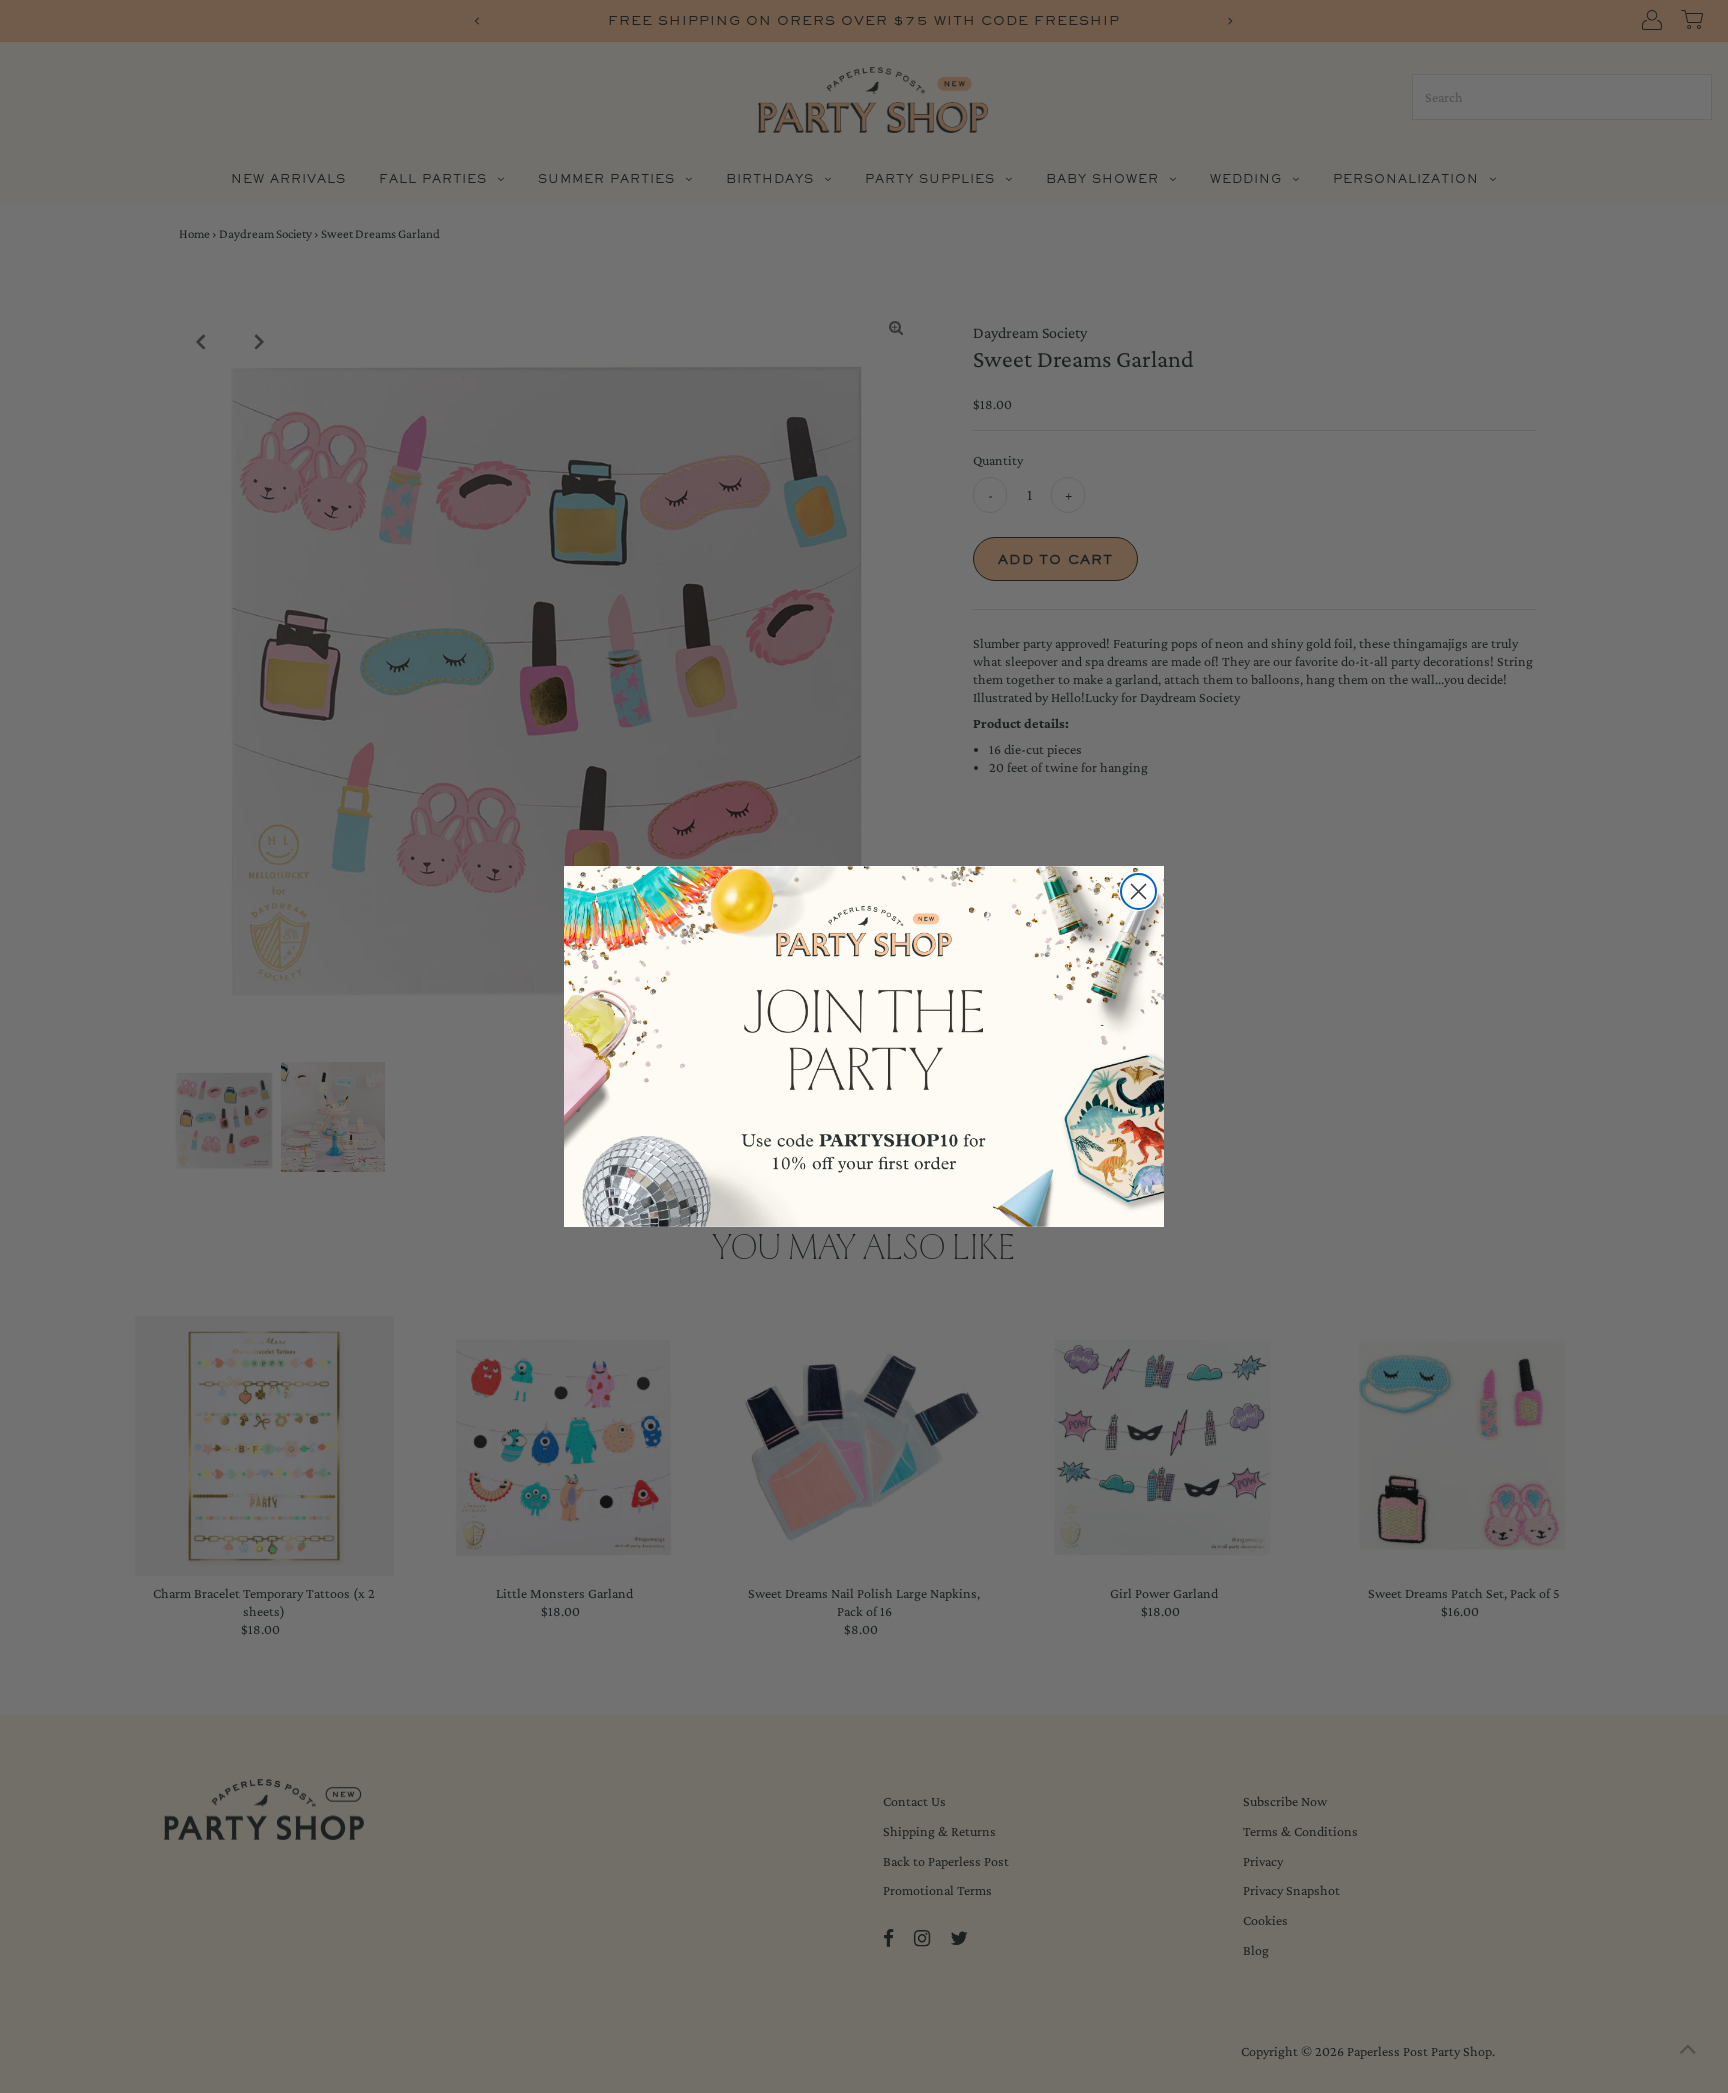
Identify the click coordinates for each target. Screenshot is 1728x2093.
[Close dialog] (1138, 891)
